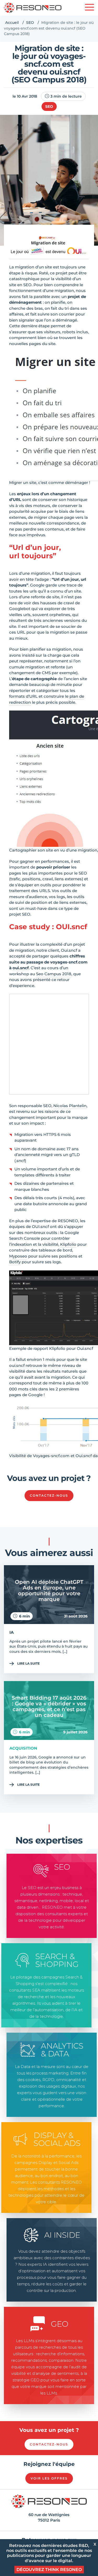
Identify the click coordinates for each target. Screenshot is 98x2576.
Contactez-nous (49, 1495)
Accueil (12, 22)
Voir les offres (49, 2478)
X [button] (95, 2544)
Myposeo (18, 1256)
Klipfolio (68, 1244)
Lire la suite (28, 1663)
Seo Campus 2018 (54, 974)
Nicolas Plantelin (70, 1106)
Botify (15, 1262)
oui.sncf (21, 968)
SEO (30, 22)
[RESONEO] (33, 8)
